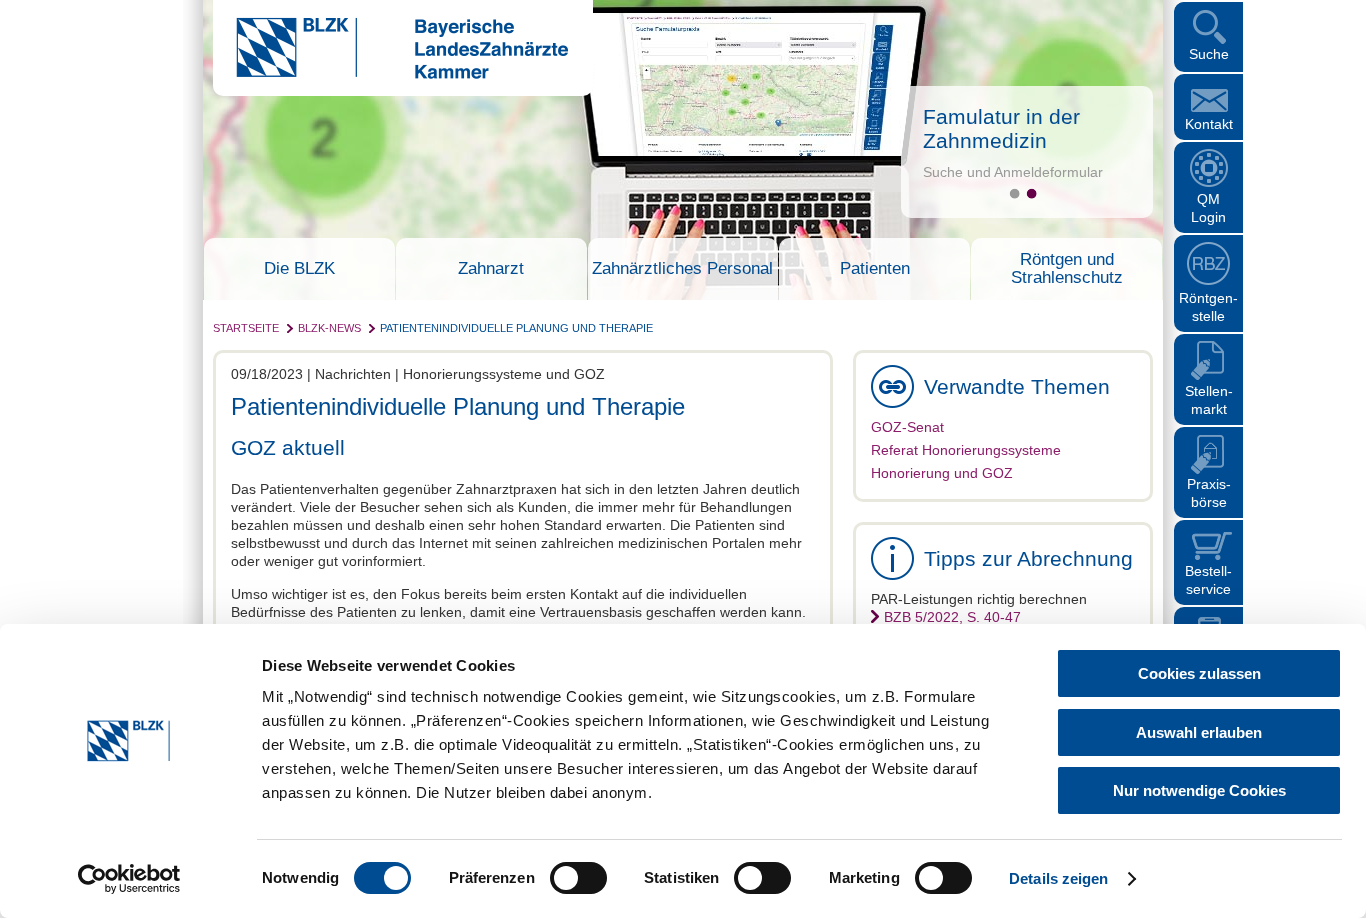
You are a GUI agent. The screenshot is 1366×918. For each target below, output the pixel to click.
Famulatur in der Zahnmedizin (1001, 128)
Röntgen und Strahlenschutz (1067, 269)
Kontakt (1209, 124)
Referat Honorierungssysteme (966, 450)
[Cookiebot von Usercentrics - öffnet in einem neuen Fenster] (129, 879)
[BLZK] (390, 74)
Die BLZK (299, 269)
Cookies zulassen (1199, 673)
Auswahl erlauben (1199, 732)
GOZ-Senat (907, 427)
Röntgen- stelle (1208, 307)
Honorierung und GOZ (942, 473)
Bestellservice (1208, 580)
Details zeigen (1058, 878)
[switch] (578, 878)
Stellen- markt (1209, 400)
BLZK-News (329, 328)
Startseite (246, 328)
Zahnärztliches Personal (682, 269)
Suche (1209, 54)
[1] (1014, 193)
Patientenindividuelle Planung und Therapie (516, 328)
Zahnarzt (491, 269)
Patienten (875, 269)
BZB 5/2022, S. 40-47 (952, 617)
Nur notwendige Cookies (1199, 790)
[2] (1031, 193)
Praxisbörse (1209, 493)
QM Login (1208, 208)
